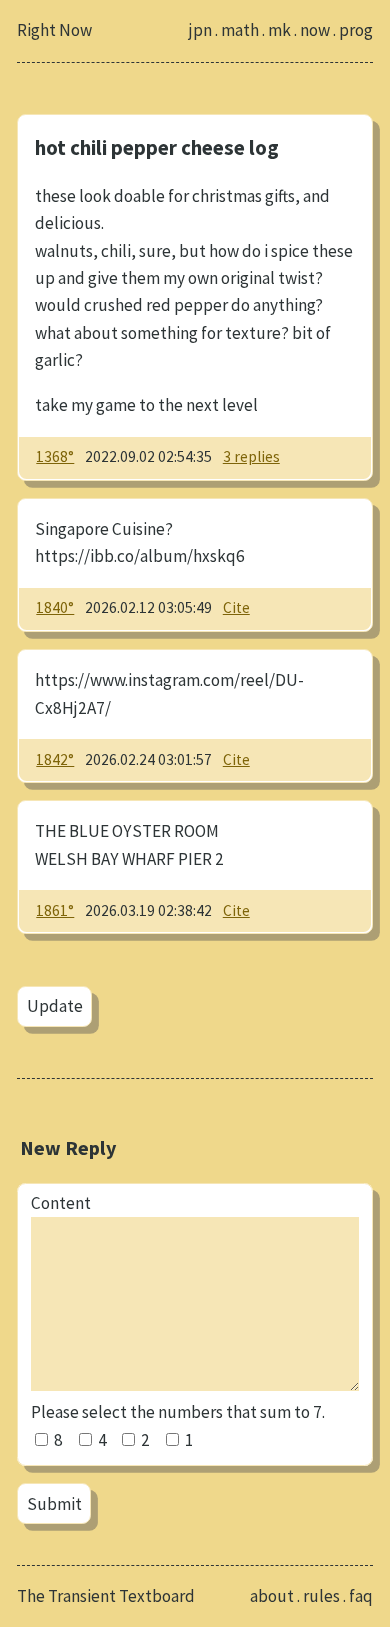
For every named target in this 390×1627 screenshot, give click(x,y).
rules (321, 1596)
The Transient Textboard (106, 1596)
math (240, 30)
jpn (200, 30)
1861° (55, 910)
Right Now (54, 30)
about (272, 1596)
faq (361, 1596)
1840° (55, 607)
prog (356, 30)
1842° (55, 759)
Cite (236, 607)
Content (61, 1203)
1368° (55, 456)
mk (279, 30)
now (315, 30)
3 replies (251, 456)
